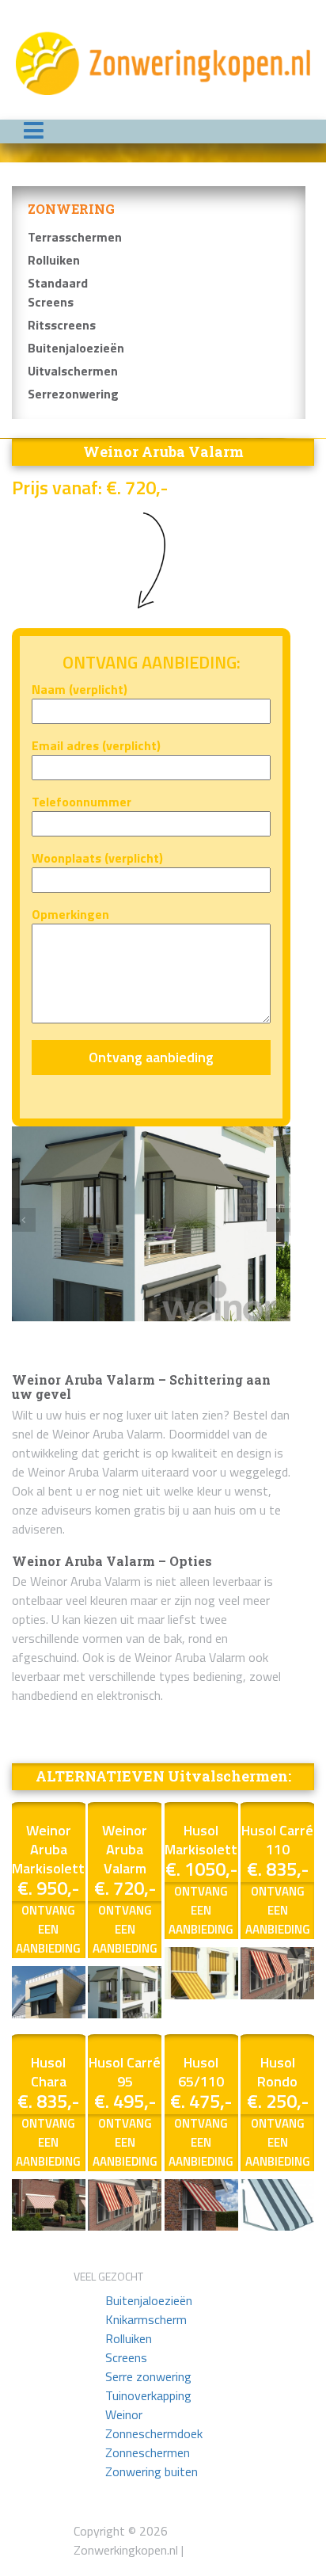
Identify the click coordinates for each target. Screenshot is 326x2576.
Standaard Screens (58, 292)
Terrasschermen (75, 237)
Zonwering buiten (152, 2471)
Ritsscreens (62, 325)
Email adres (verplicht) (96, 745)
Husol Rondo (277, 2072)
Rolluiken (54, 260)
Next (279, 1220)
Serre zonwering (148, 2376)
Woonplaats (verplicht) (97, 858)
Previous (24, 1220)
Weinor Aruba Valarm (125, 1849)
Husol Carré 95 (125, 2072)
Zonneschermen (148, 2452)
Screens (126, 2357)
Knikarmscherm (146, 2319)
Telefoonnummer (81, 802)
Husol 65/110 (201, 2072)
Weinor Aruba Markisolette (52, 1849)
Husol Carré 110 (277, 1840)
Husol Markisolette (205, 1840)
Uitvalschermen (73, 371)
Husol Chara (49, 2072)
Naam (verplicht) (80, 689)
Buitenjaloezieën (76, 348)
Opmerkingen (70, 914)
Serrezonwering (73, 394)
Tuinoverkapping (148, 2395)
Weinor (124, 2414)
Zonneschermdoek (154, 2433)
